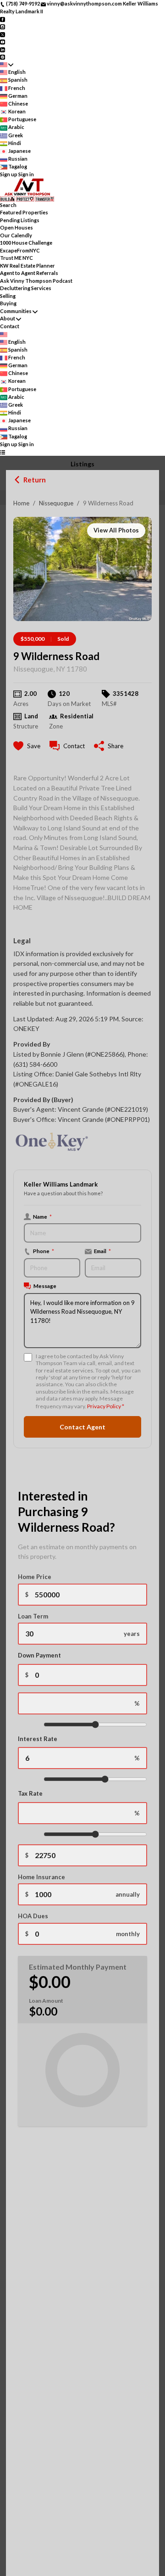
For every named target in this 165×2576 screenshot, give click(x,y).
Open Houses (16, 227)
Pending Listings (20, 220)
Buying (8, 303)
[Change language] (7, 64)
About (8, 318)
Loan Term (33, 1616)
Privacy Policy (104, 1406)
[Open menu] (3, 452)
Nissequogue (56, 503)
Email (102, 1251)
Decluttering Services (26, 288)
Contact (10, 326)
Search (8, 205)
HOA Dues (33, 1916)
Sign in (26, 174)
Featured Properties (24, 212)
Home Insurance (41, 1877)
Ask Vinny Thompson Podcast (36, 281)
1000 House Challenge (26, 243)
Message (45, 1286)
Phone (44, 1251)
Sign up (9, 174)
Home (21, 503)
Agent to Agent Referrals (29, 273)
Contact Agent (82, 1427)
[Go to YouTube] (3, 42)
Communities (16, 311)
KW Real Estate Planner (27, 266)
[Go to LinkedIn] (3, 49)
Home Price (35, 1577)
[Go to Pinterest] (3, 57)
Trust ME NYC (16, 258)
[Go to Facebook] (3, 19)
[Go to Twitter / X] (3, 34)
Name (42, 1216)
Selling (8, 296)
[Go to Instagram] (3, 26)
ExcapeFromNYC (20, 250)
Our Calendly (16, 235)
